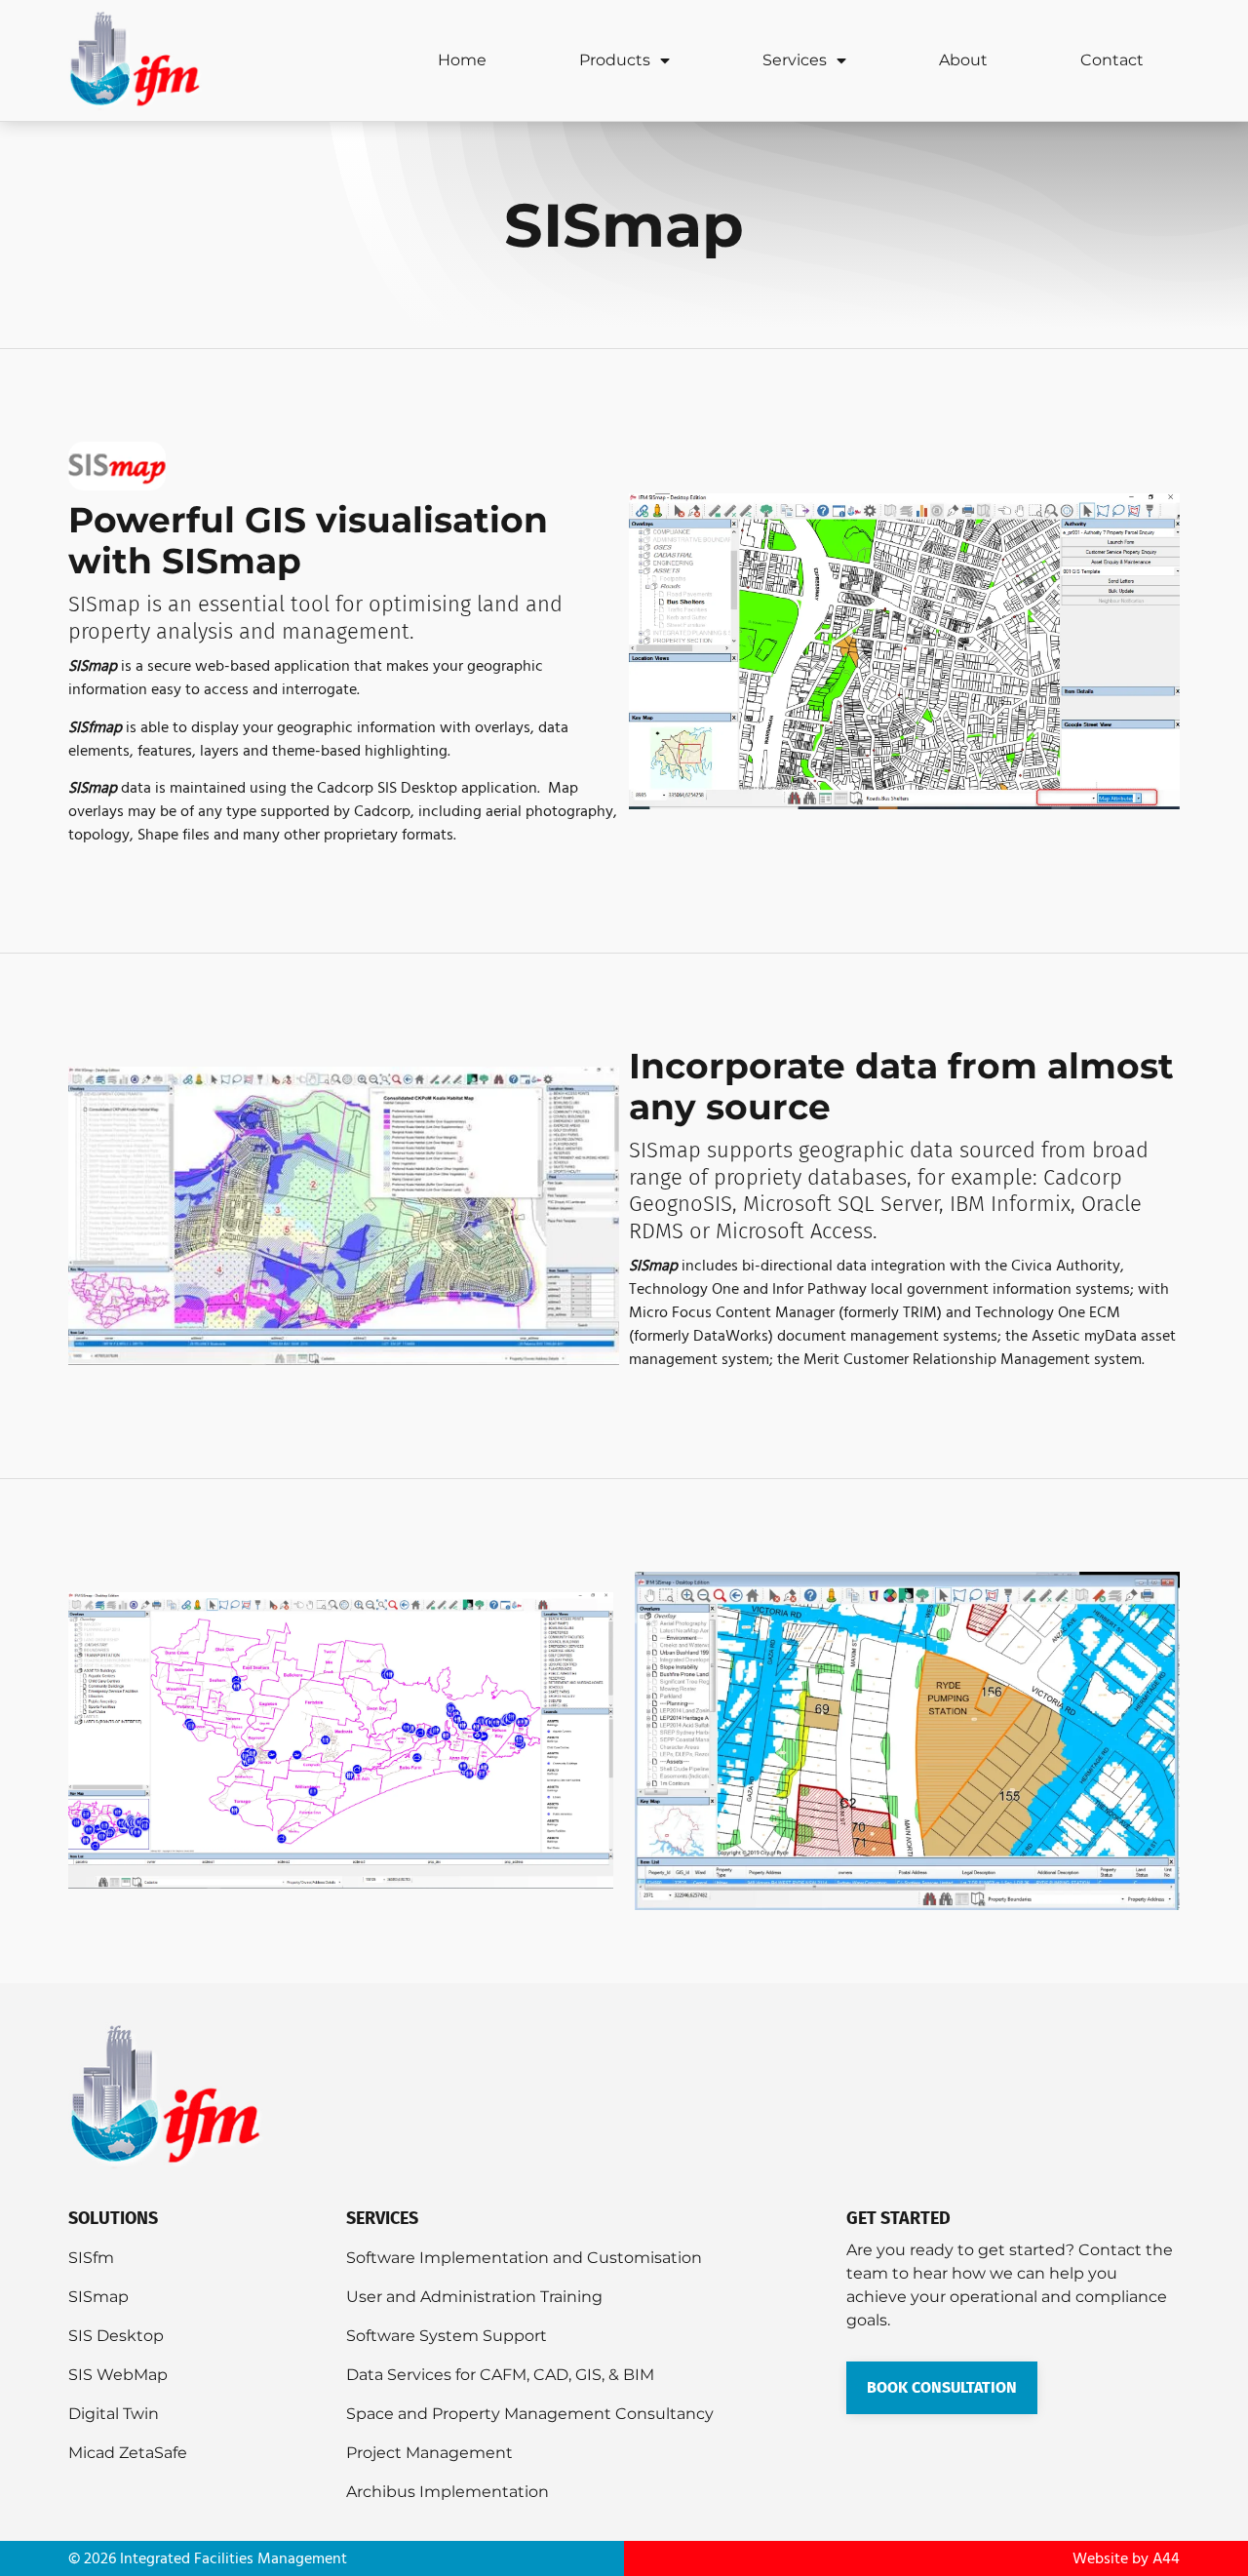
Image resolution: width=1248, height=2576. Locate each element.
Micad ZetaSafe (128, 2453)
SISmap (98, 2297)
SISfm (91, 2258)
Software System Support (447, 2336)
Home (462, 60)
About (963, 60)
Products (615, 60)
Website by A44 (1126, 2558)
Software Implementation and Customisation (524, 2258)
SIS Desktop (116, 2336)
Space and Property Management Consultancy (530, 2414)
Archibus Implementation (448, 2492)
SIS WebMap (118, 2375)
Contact (1112, 60)
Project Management (429, 2453)
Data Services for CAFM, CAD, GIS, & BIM (500, 2375)
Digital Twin (114, 2414)
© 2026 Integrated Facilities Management (208, 2558)
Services (795, 60)
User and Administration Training (474, 2297)
